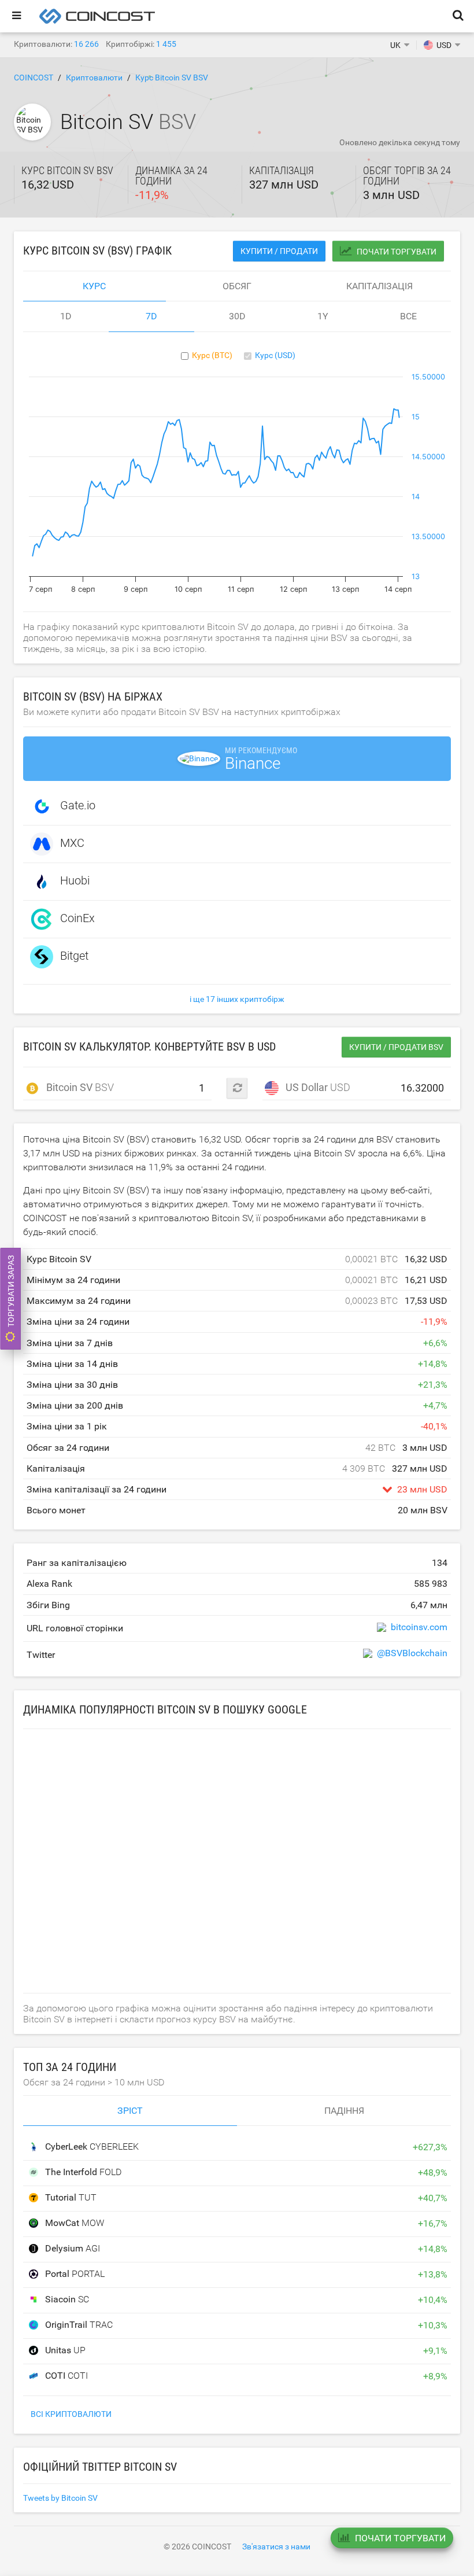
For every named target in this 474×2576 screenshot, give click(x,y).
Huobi (75, 880)
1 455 (166, 44)
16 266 (86, 44)
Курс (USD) (275, 355)
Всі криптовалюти (71, 2414)
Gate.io (78, 805)
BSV (74, 1087)
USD (312, 1087)
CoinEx (77, 918)
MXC (72, 843)
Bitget (74, 956)
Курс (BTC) (212, 355)
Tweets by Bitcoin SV (60, 2498)
